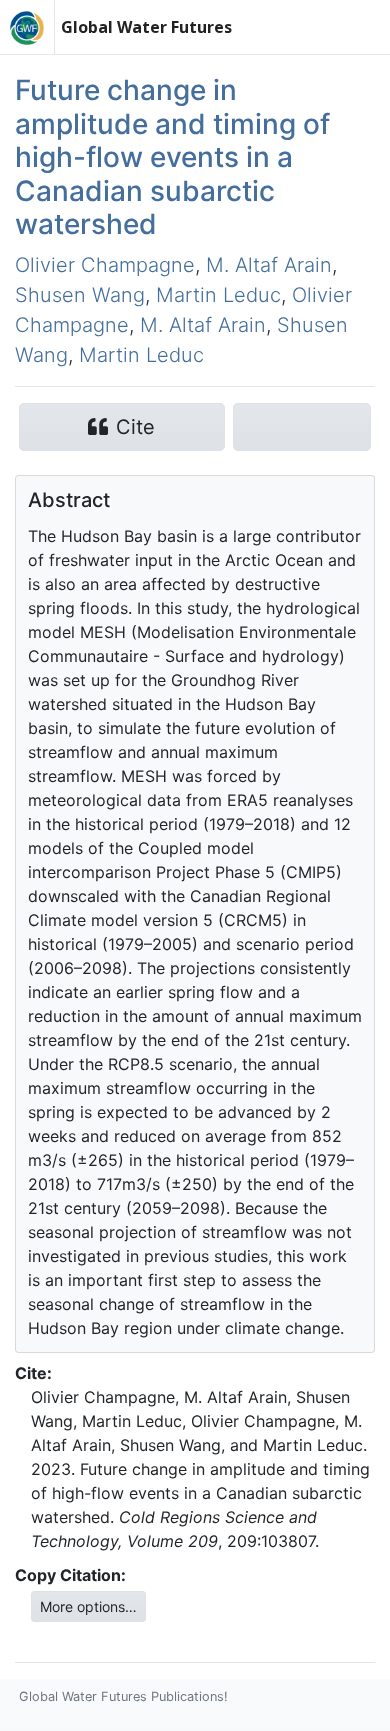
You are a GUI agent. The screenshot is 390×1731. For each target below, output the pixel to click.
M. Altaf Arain (269, 265)
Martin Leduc (218, 295)
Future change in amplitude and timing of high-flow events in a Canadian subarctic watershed (172, 157)
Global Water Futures (146, 27)
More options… (88, 1606)
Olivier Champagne (105, 265)
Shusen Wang (80, 295)
